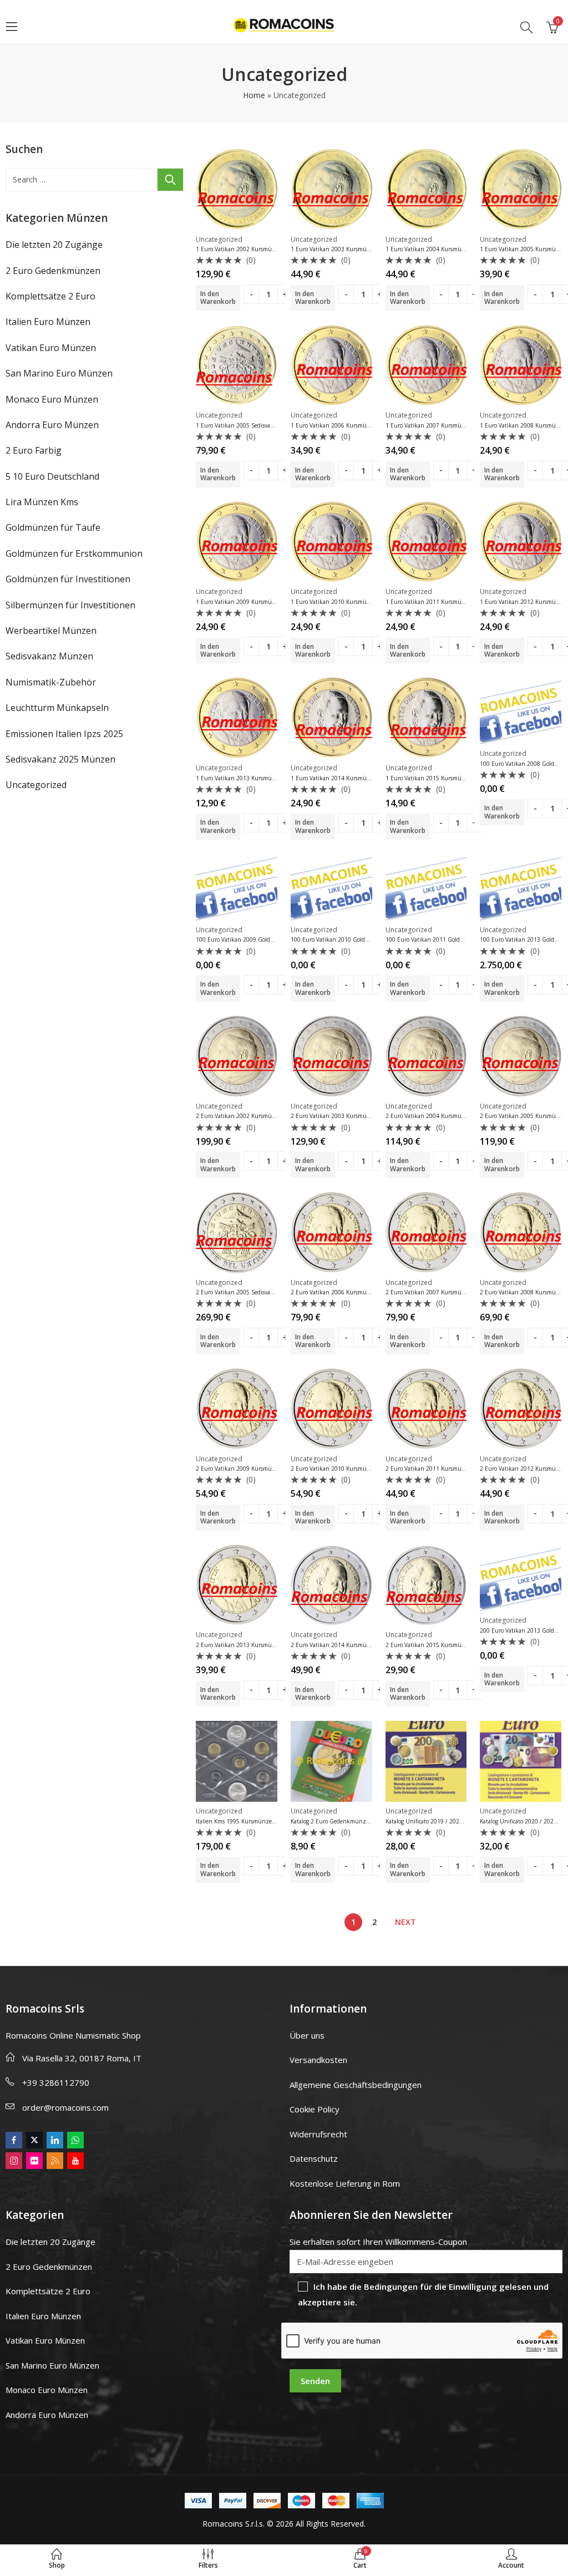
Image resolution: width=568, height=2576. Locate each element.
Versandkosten (318, 2060)
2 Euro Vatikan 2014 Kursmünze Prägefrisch (348, 1645)
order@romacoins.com (65, 2107)
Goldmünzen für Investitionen (68, 579)
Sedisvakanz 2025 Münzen (60, 759)
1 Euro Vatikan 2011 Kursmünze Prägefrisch (443, 602)
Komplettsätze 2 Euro (50, 296)
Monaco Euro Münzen (52, 399)
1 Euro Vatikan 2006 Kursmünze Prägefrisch (348, 425)
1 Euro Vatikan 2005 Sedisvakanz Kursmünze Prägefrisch (270, 425)
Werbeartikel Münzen (51, 631)
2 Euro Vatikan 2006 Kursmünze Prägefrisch (348, 1292)
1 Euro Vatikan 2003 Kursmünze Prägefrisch (348, 249)
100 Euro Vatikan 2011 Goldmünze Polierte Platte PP (455, 939)
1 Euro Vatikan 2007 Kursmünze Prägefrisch (443, 425)
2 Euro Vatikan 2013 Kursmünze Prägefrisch (253, 1645)
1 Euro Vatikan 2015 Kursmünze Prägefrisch (443, 778)
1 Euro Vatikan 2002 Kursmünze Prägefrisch (253, 249)
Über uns (307, 2035)
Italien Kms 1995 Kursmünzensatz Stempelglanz (260, 1821)
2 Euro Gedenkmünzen (53, 271)
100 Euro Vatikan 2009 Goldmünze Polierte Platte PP (265, 939)
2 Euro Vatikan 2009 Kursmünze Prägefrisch (253, 1469)
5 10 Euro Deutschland (52, 476)
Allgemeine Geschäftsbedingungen (356, 2085)
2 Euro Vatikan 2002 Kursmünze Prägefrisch (253, 1116)
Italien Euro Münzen (48, 322)
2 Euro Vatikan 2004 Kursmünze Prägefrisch (443, 1116)
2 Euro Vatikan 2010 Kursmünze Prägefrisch (348, 1469)
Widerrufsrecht (318, 2134)
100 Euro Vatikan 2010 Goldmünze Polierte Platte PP (360, 939)
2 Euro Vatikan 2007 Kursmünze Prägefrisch (443, 1292)
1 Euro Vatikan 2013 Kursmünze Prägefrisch (253, 778)
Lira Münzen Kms (42, 502)
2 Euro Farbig (34, 450)
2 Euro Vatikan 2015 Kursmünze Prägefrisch (443, 1645)
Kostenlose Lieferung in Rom (345, 2183)
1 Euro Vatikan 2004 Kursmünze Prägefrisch (443, 249)
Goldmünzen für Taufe (53, 527)
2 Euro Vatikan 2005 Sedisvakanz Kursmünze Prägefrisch (270, 1292)
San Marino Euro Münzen (59, 373)
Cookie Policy (315, 2109)
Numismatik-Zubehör (51, 682)
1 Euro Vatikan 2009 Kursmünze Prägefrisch (253, 602)
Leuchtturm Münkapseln (57, 708)
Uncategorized (219, 239)
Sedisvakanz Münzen (49, 656)
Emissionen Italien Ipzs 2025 (64, 734)
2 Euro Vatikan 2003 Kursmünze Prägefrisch (348, 1116)
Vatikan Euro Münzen (51, 348)
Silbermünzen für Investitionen (70, 605)
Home (254, 95)
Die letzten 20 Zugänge (54, 245)
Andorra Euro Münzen (52, 425)
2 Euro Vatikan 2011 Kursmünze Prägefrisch (443, 1469)
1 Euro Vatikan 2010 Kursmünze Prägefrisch (348, 602)
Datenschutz (314, 2158)
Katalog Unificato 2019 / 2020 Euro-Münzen (443, 1821)
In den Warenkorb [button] (218, 298)
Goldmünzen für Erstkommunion (74, 553)
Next (405, 1922)
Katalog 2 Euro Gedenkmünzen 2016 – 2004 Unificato (361, 1821)
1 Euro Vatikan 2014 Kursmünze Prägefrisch (348, 778)
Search (170, 180)
